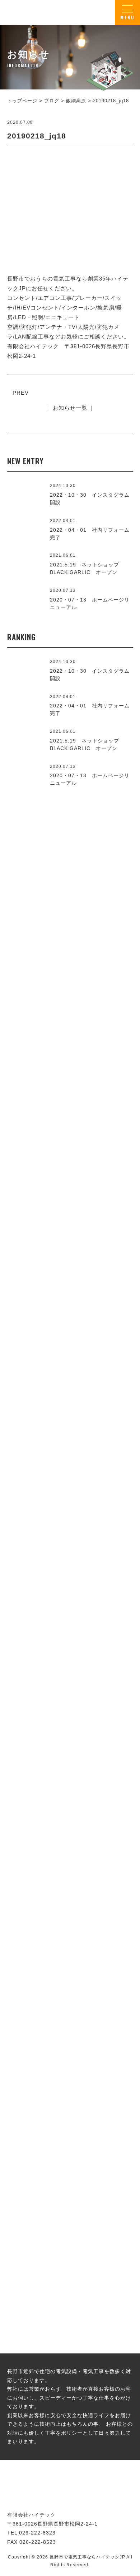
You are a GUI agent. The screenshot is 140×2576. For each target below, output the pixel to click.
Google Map (106, 1602)
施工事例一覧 (70, 1220)
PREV (21, 393)
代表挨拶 (70, 1445)
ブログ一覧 (70, 2128)
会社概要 (70, 1655)
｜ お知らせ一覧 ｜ (70, 408)
